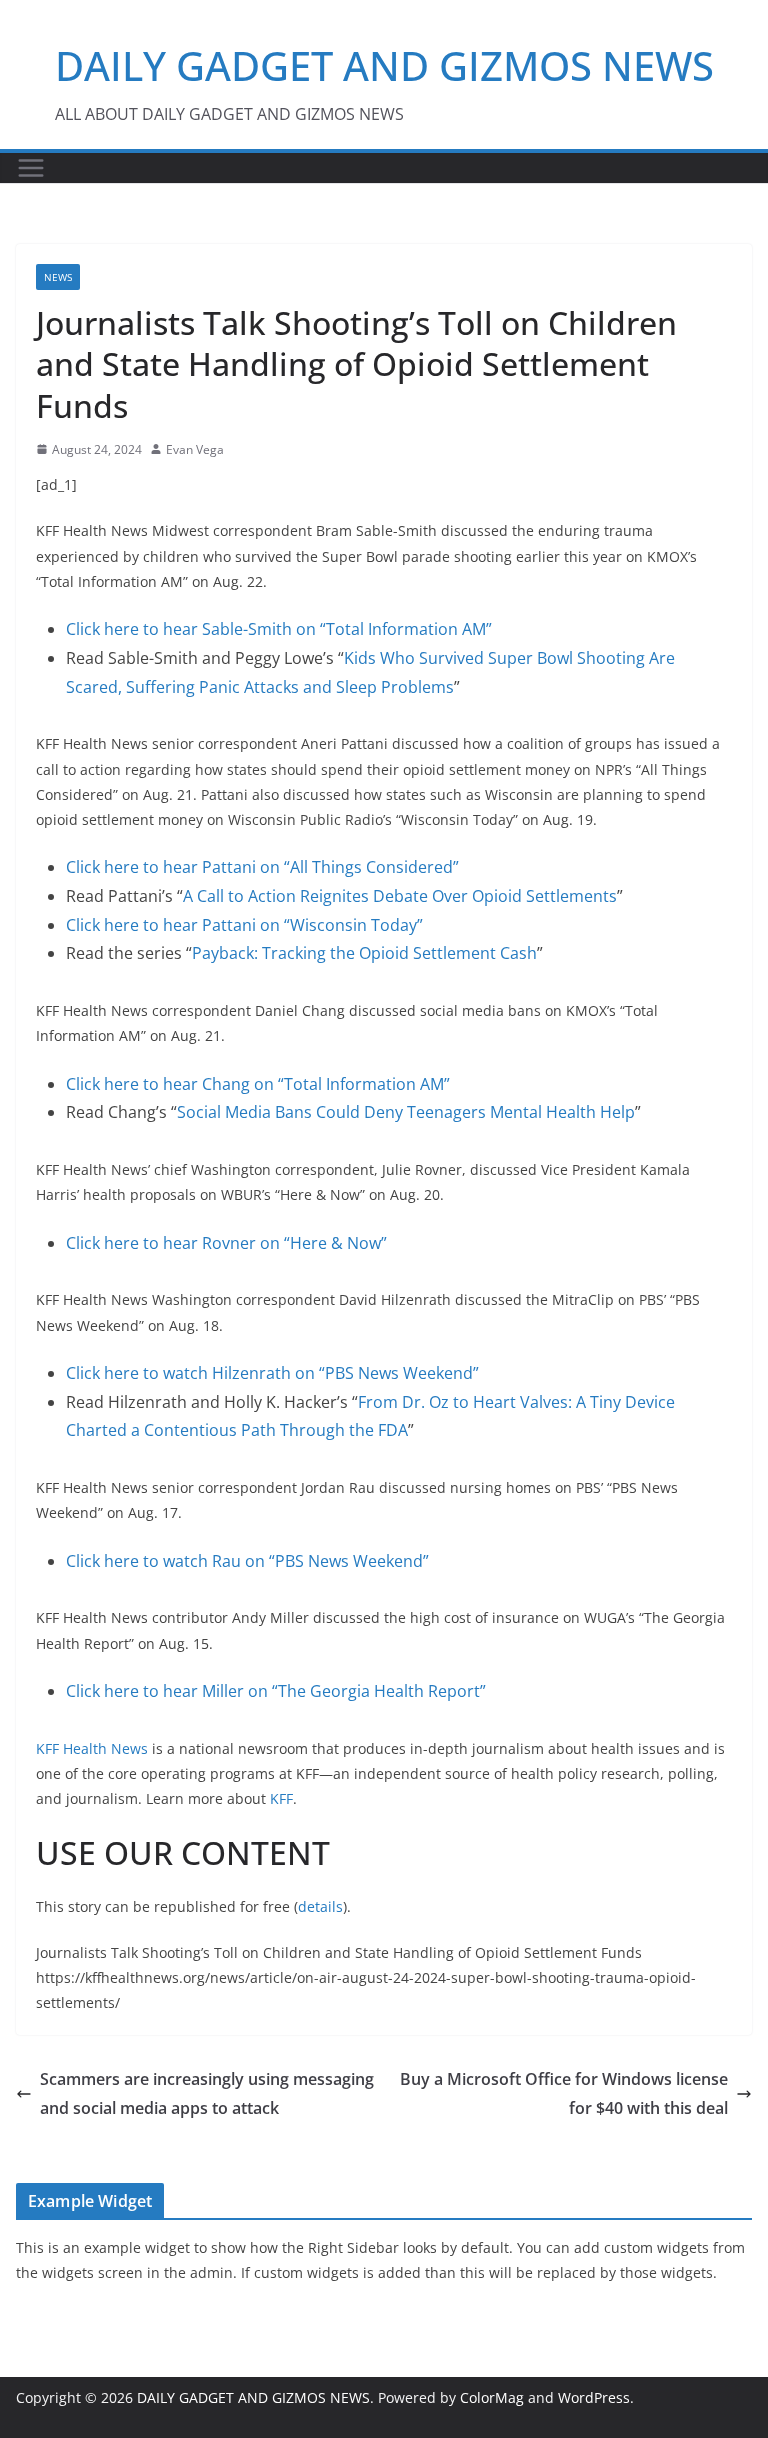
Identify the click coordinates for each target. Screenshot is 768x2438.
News (58, 277)
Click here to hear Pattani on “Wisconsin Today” (244, 925)
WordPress (594, 2397)
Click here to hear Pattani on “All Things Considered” (262, 867)
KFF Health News (92, 1748)
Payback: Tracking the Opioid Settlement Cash (364, 953)
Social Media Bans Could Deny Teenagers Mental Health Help (406, 1112)
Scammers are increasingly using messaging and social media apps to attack (207, 2093)
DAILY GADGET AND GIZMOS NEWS (384, 65)
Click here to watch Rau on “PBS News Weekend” (247, 1561)
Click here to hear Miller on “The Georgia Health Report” (276, 1691)
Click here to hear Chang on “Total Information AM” (258, 1084)
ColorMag (492, 2397)
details (320, 1906)
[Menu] (31, 168)
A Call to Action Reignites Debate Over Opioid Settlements (400, 896)
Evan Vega (195, 449)
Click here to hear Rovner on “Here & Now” (226, 1243)
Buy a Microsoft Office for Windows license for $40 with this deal (564, 2093)
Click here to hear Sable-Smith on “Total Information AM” (279, 629)
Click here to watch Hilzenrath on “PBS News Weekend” (272, 1373)
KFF (281, 1798)
